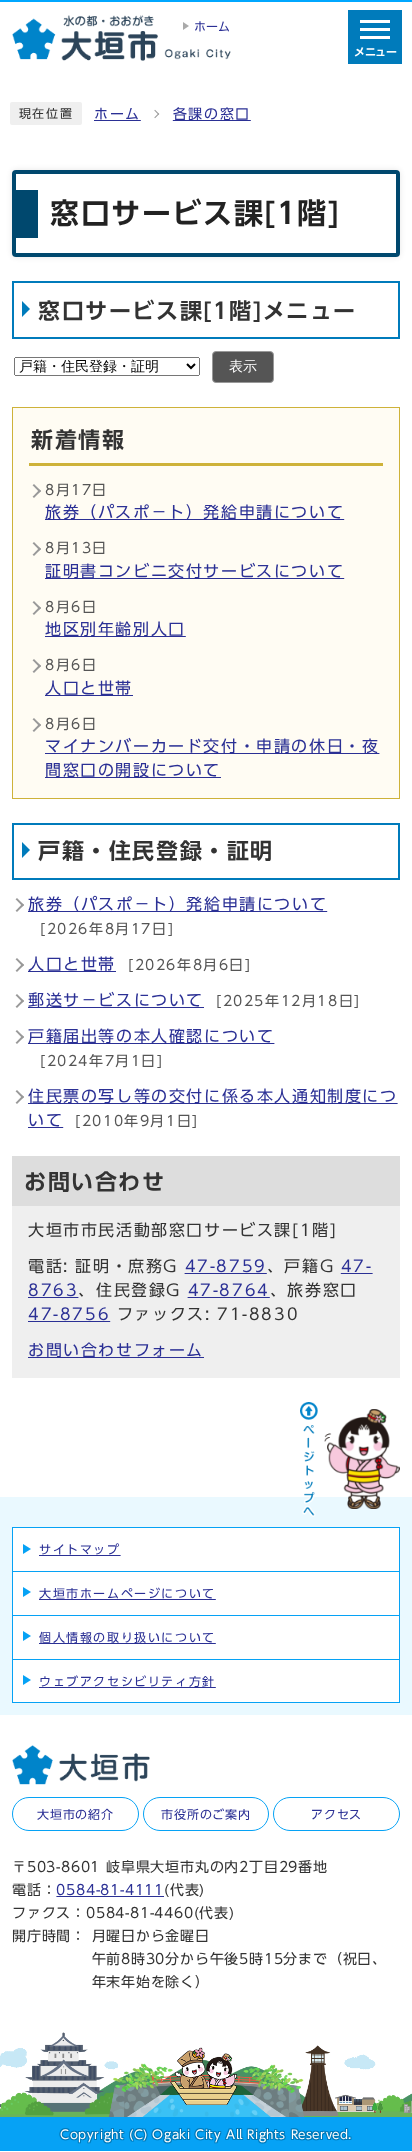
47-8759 (226, 1266)
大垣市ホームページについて (127, 1593)
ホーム (117, 114)
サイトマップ (80, 1549)
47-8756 (69, 1314)
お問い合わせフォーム (116, 1350)
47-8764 (229, 1290)
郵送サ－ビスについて (116, 1000)
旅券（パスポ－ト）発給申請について (194, 512)
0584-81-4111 (110, 1889)
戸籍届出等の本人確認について (151, 1036)
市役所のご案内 (206, 1814)
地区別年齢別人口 (115, 629)
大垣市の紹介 (75, 1814)
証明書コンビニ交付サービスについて (194, 571)
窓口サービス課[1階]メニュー (197, 311)
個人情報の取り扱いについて (127, 1637)
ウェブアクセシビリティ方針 (127, 1681)
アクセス (336, 1814)
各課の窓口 (212, 114)
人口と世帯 (89, 688)
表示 (243, 366)
